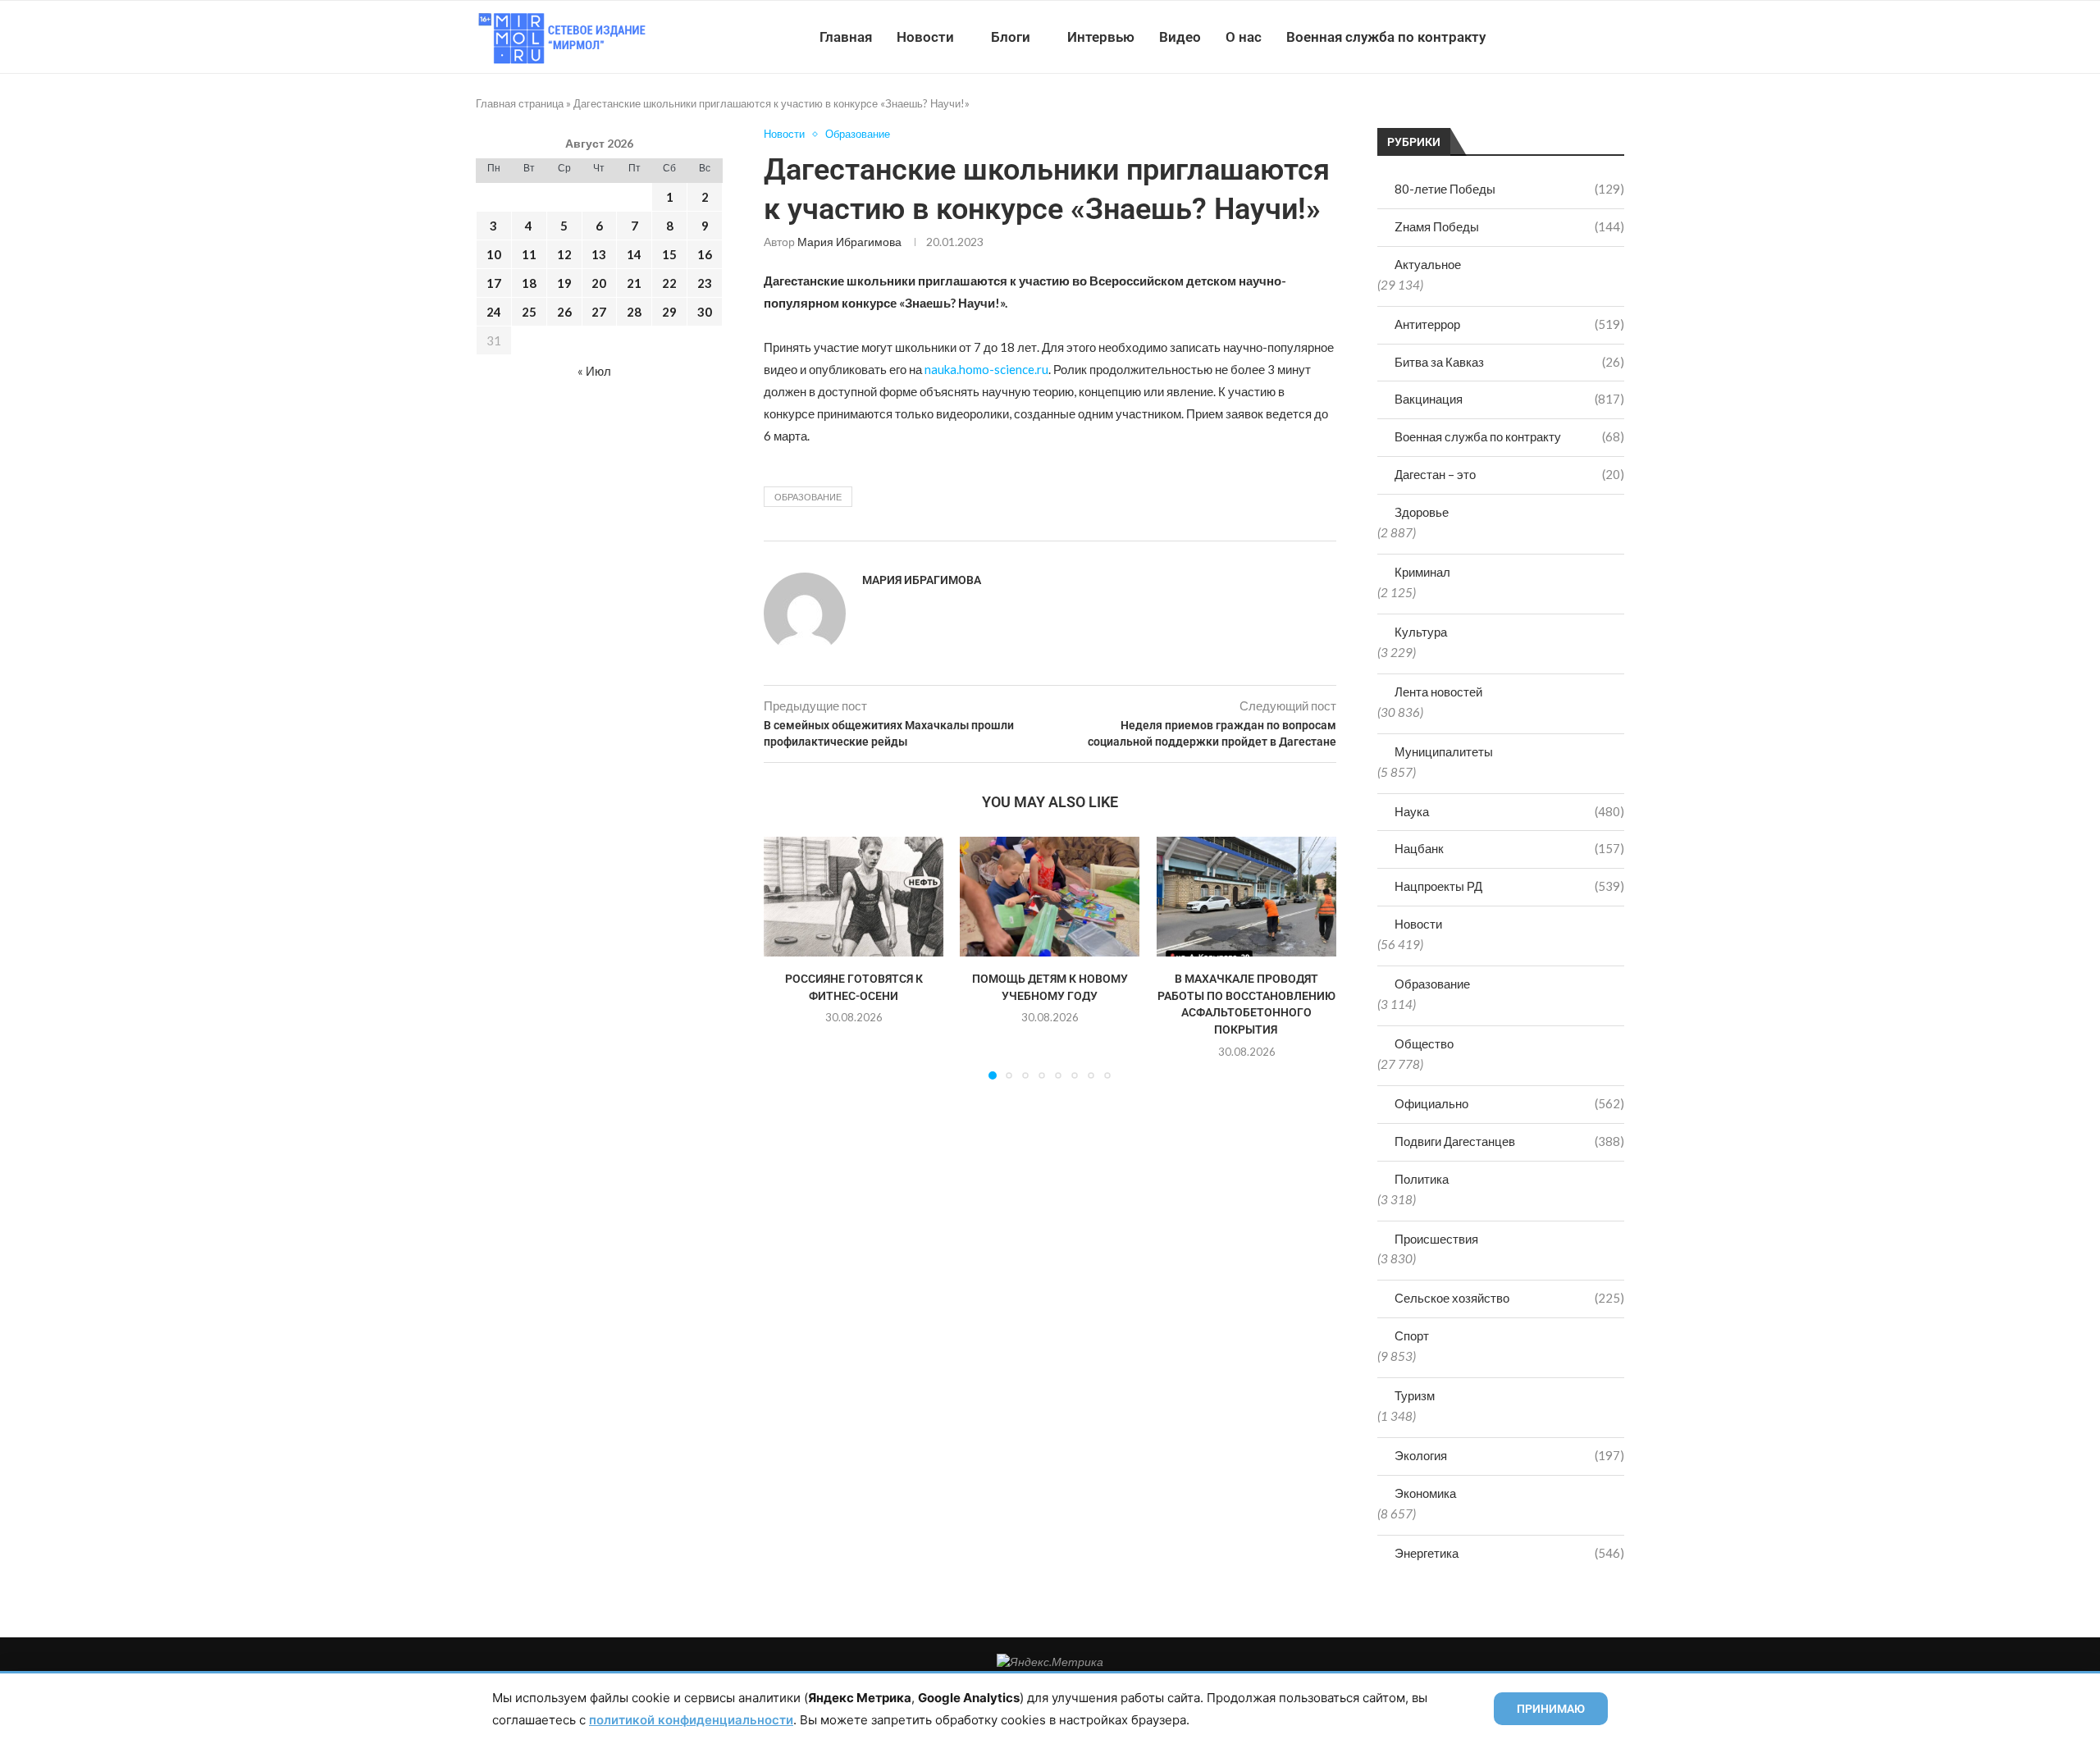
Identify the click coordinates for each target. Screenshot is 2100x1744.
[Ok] (1591, 37)
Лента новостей (1438, 692)
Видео (1180, 37)
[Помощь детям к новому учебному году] (1050, 897)
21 (634, 283)
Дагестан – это (1509, 474)
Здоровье (1422, 512)
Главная (846, 37)
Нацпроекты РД (1509, 886)
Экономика (1425, 1493)
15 (669, 254)
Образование (1432, 984)
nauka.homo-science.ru (986, 369)
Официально (1509, 1103)
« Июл (594, 371)
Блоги (1011, 37)
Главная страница (520, 103)
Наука (1509, 811)
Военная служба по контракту (1386, 37)
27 (599, 312)
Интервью (1101, 37)
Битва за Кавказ (1509, 362)
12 (564, 254)
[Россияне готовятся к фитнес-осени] (854, 897)
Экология (1509, 1455)
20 (599, 283)
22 (669, 283)
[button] (786, 957)
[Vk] (1557, 37)
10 (494, 254)
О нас (1244, 37)
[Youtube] (1539, 37)
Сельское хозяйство (1509, 1298)
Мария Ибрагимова (849, 242)
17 (494, 283)
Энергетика (1509, 1553)
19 (564, 283)
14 (634, 254)
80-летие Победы (1509, 189)
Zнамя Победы (1509, 226)
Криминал (1422, 572)
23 (705, 283)
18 (529, 283)
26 (564, 312)
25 (529, 312)
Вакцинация (1509, 399)
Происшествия (1436, 1239)
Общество (1424, 1043)
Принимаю (1551, 1709)
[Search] (1616, 37)
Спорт (1412, 1335)
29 (669, 312)
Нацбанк (1509, 848)
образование (808, 497)
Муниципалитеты (1444, 751)
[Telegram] (1574, 37)
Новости (925, 37)
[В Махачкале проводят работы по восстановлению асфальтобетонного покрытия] (1246, 897)
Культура (1421, 632)
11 (529, 254)
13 (599, 254)
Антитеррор (1509, 324)
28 (634, 312)
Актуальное (1428, 264)
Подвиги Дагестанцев (1509, 1141)
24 (494, 312)
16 (705, 254)
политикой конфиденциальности (691, 1720)
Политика (1422, 1179)
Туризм (1415, 1395)
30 (705, 312)
